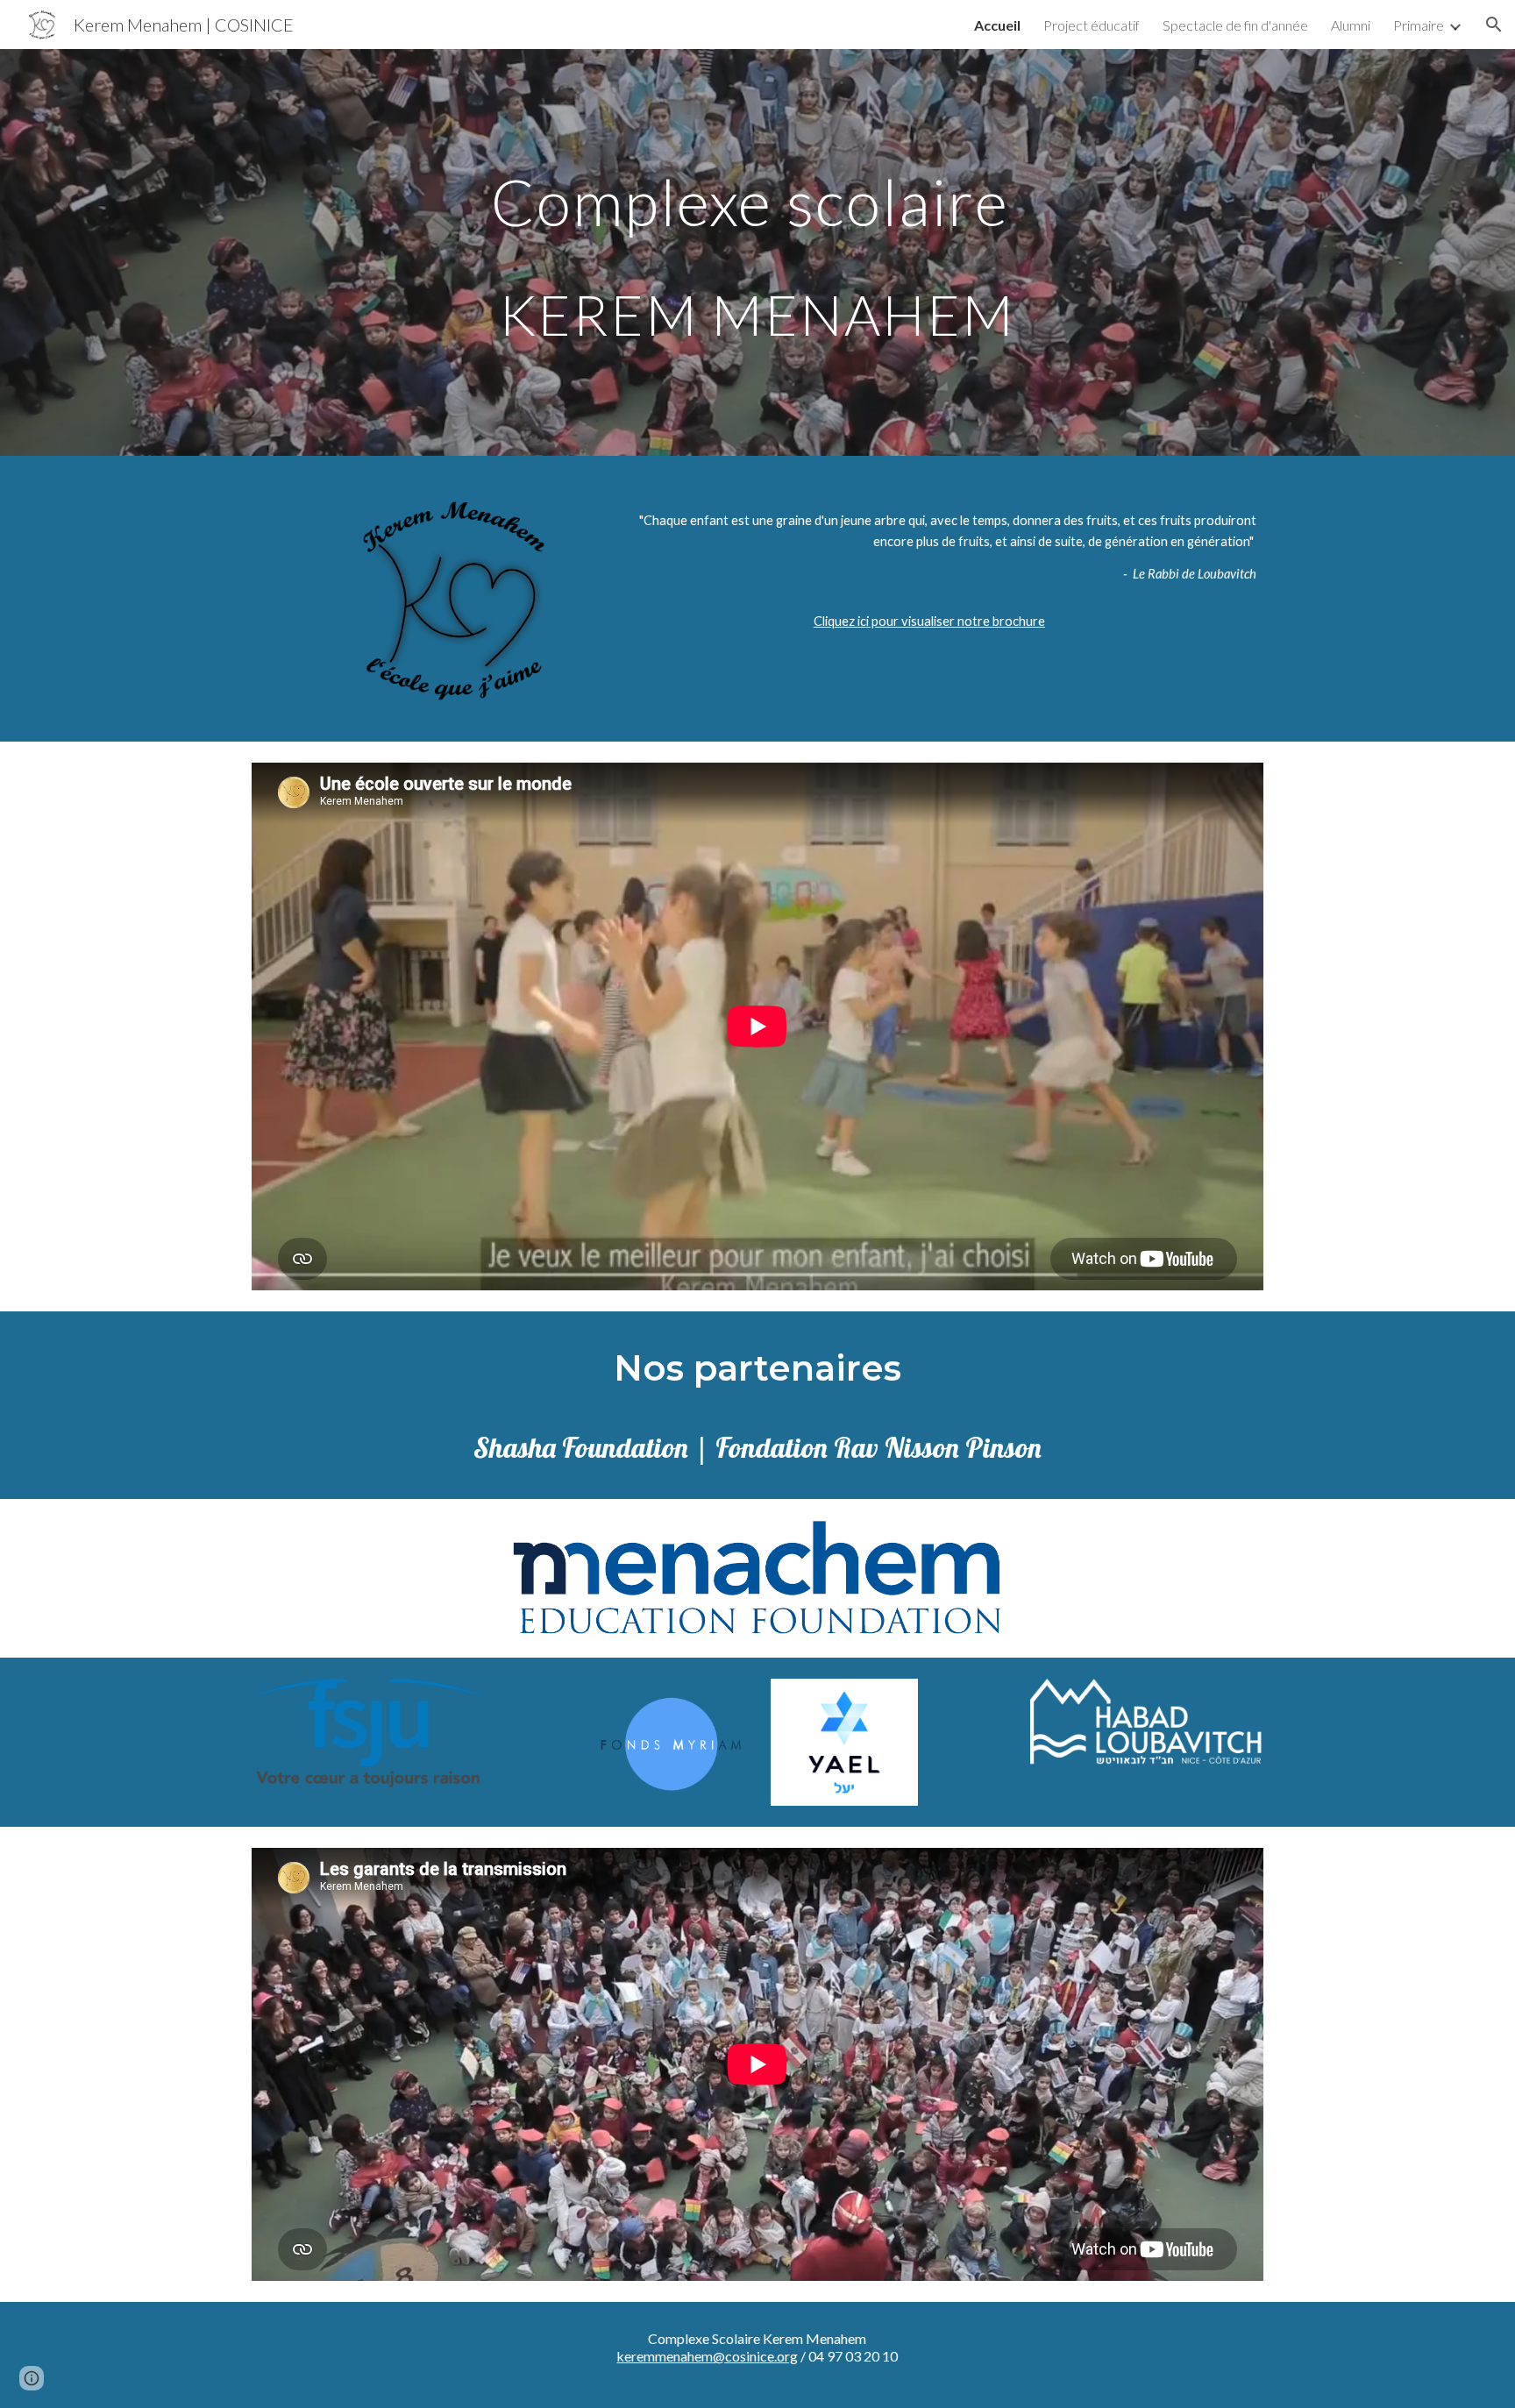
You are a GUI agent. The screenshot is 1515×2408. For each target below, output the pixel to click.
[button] (1494, 25)
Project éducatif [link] (1092, 25)
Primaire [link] (1419, 25)
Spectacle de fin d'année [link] (1235, 25)
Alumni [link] (1351, 25)
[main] (757, 253)
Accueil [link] (997, 25)
